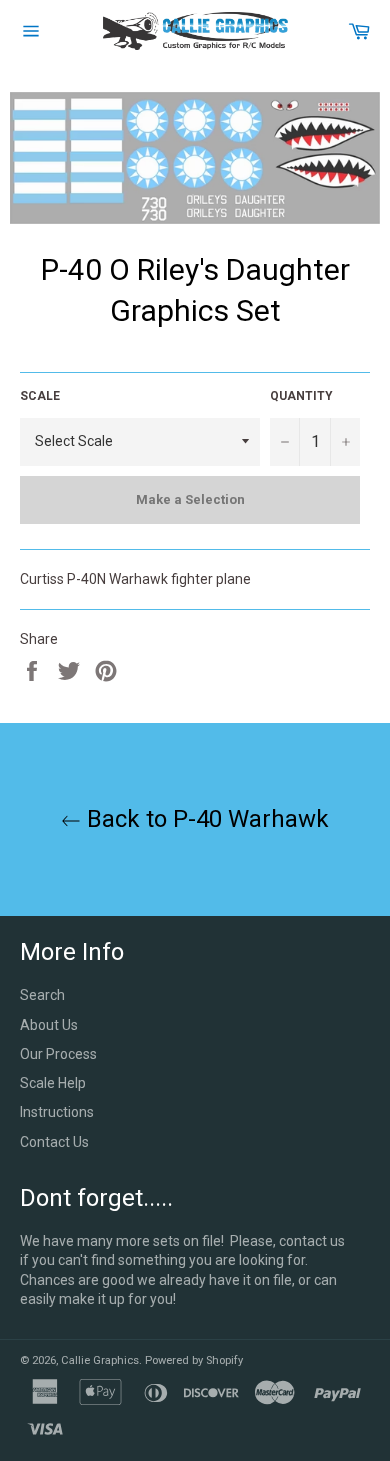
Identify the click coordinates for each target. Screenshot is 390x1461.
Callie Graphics (100, 1360)
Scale (40, 396)
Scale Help (53, 1083)
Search (42, 995)
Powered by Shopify (194, 1360)
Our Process (58, 1054)
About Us (49, 1025)
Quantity (301, 396)
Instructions (57, 1112)
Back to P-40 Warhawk (205, 819)
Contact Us (54, 1142)
